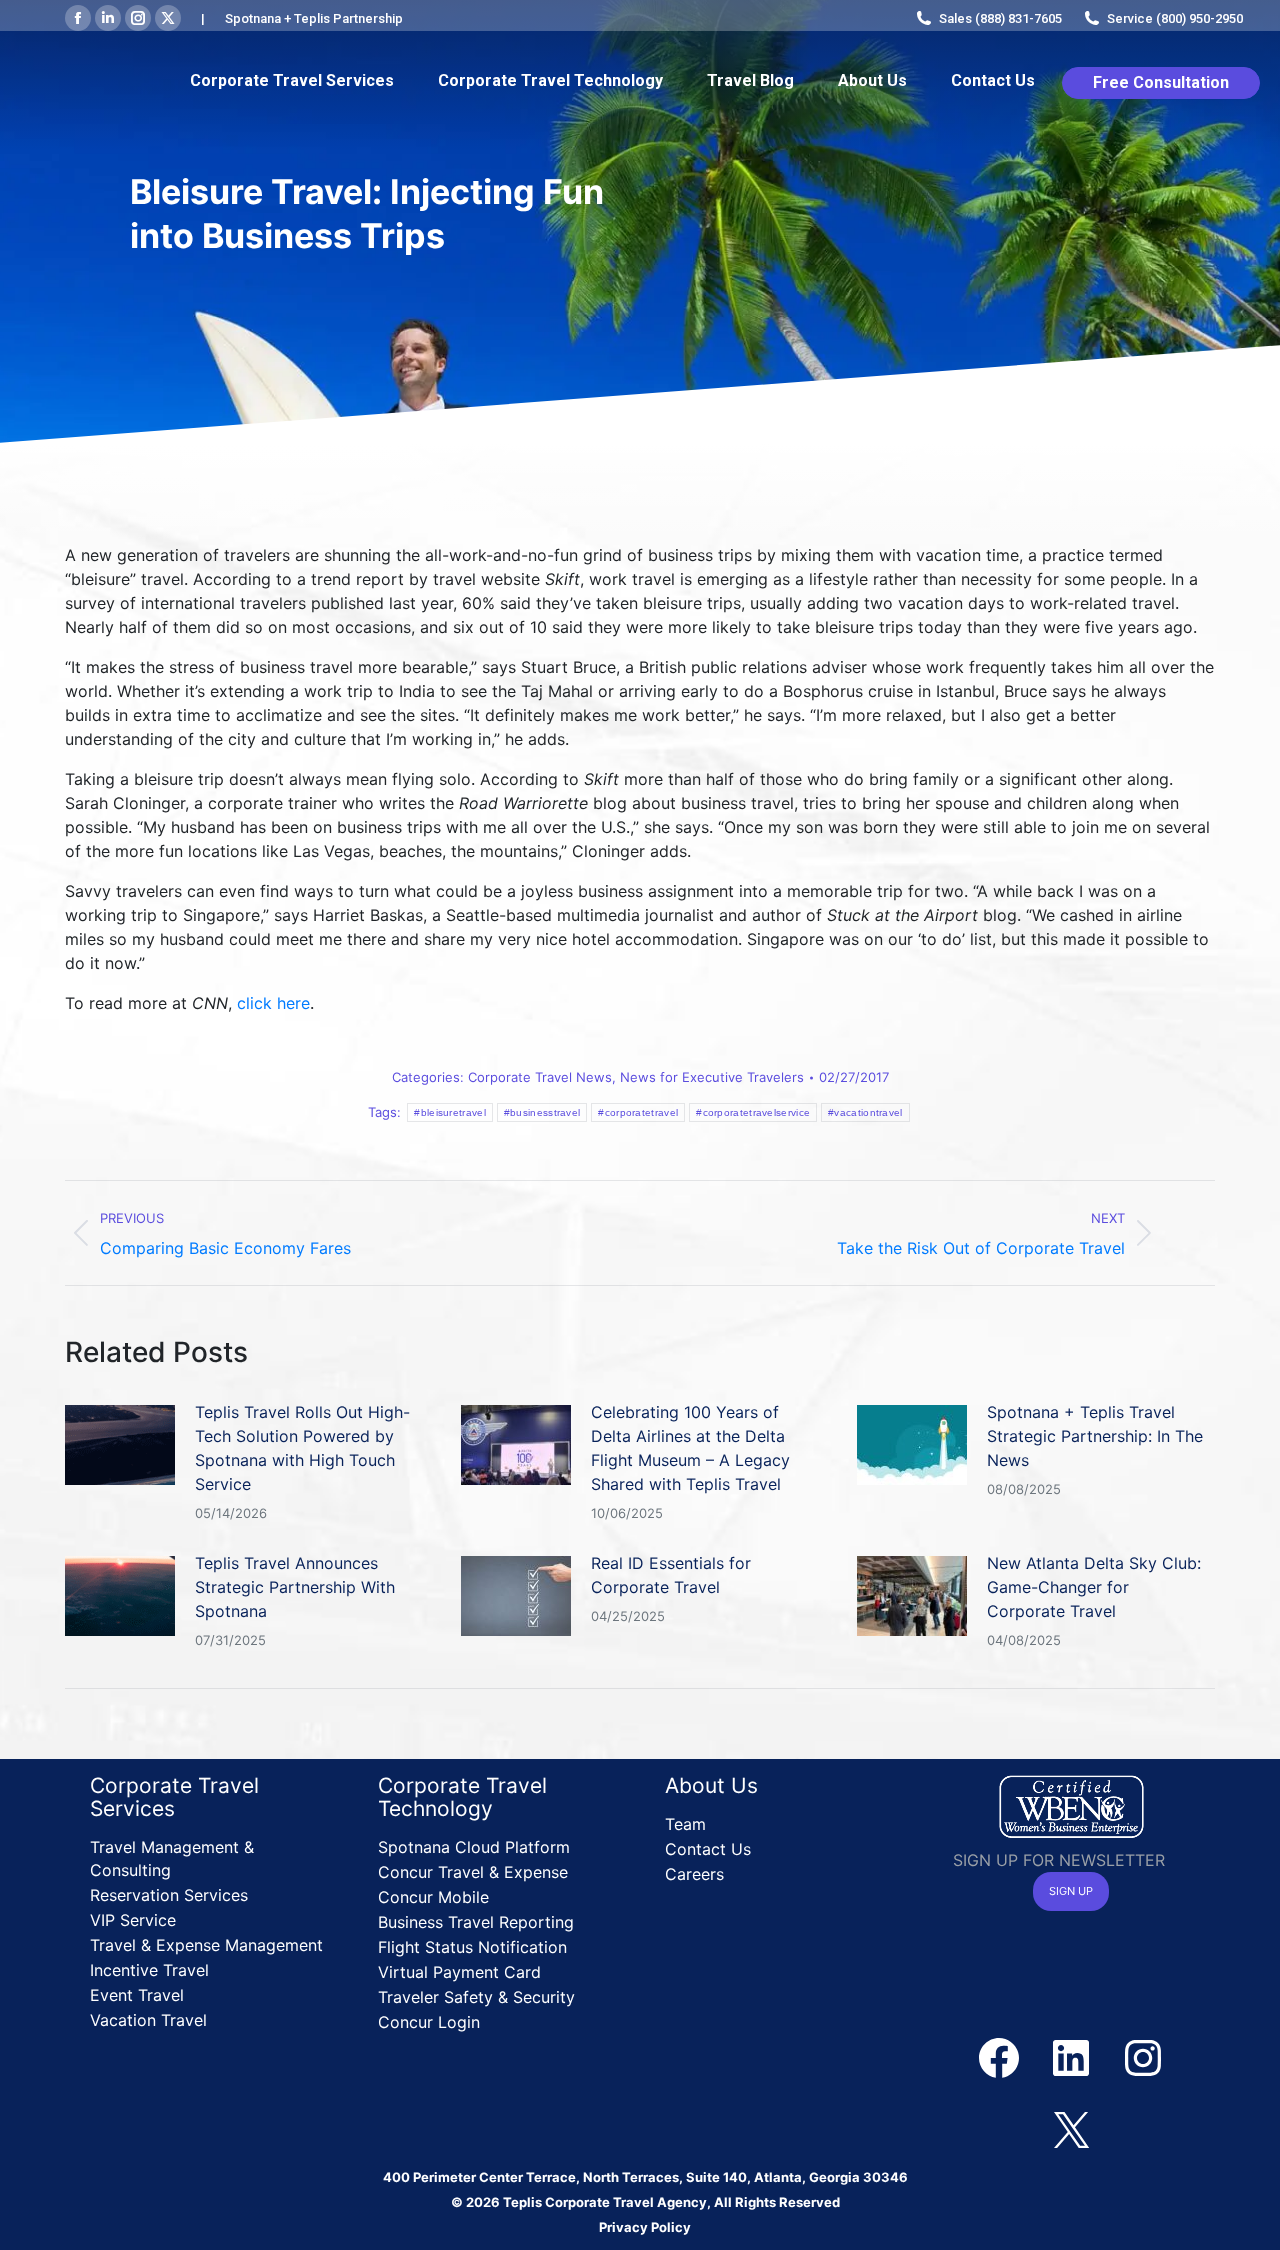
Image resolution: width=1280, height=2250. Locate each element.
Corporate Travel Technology (462, 1797)
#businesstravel (542, 1112)
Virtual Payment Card (459, 1972)
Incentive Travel (149, 1970)
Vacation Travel (148, 2020)
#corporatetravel (638, 1112)
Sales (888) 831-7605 (1000, 18)
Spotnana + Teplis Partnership (314, 18)
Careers (694, 1874)
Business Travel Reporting (476, 1922)
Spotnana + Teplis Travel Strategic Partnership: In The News (1095, 1436)
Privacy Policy (645, 2227)
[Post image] (120, 1445)
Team (685, 1824)
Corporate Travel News (540, 1077)
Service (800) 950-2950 (1175, 18)
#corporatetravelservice (753, 1112)
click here (273, 1003)
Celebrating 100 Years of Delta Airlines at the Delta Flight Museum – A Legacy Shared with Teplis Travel (690, 1448)
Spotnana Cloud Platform (474, 1847)
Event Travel (137, 1995)
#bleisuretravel (450, 1112)
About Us (711, 1785)
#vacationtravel (865, 1112)
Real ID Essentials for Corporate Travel (671, 1575)
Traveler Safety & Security (476, 1997)
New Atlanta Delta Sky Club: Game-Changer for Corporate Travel (1094, 1587)
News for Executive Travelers (712, 1077)
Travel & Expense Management (206, 1945)
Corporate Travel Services (174, 1797)
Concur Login (429, 2022)
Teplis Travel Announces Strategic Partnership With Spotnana (295, 1587)
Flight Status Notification (472, 1947)
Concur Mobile (433, 1897)
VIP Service (133, 1920)
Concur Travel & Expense (473, 1872)
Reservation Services (169, 1895)
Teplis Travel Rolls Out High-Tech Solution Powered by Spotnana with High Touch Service (302, 1448)
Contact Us (708, 1849)
